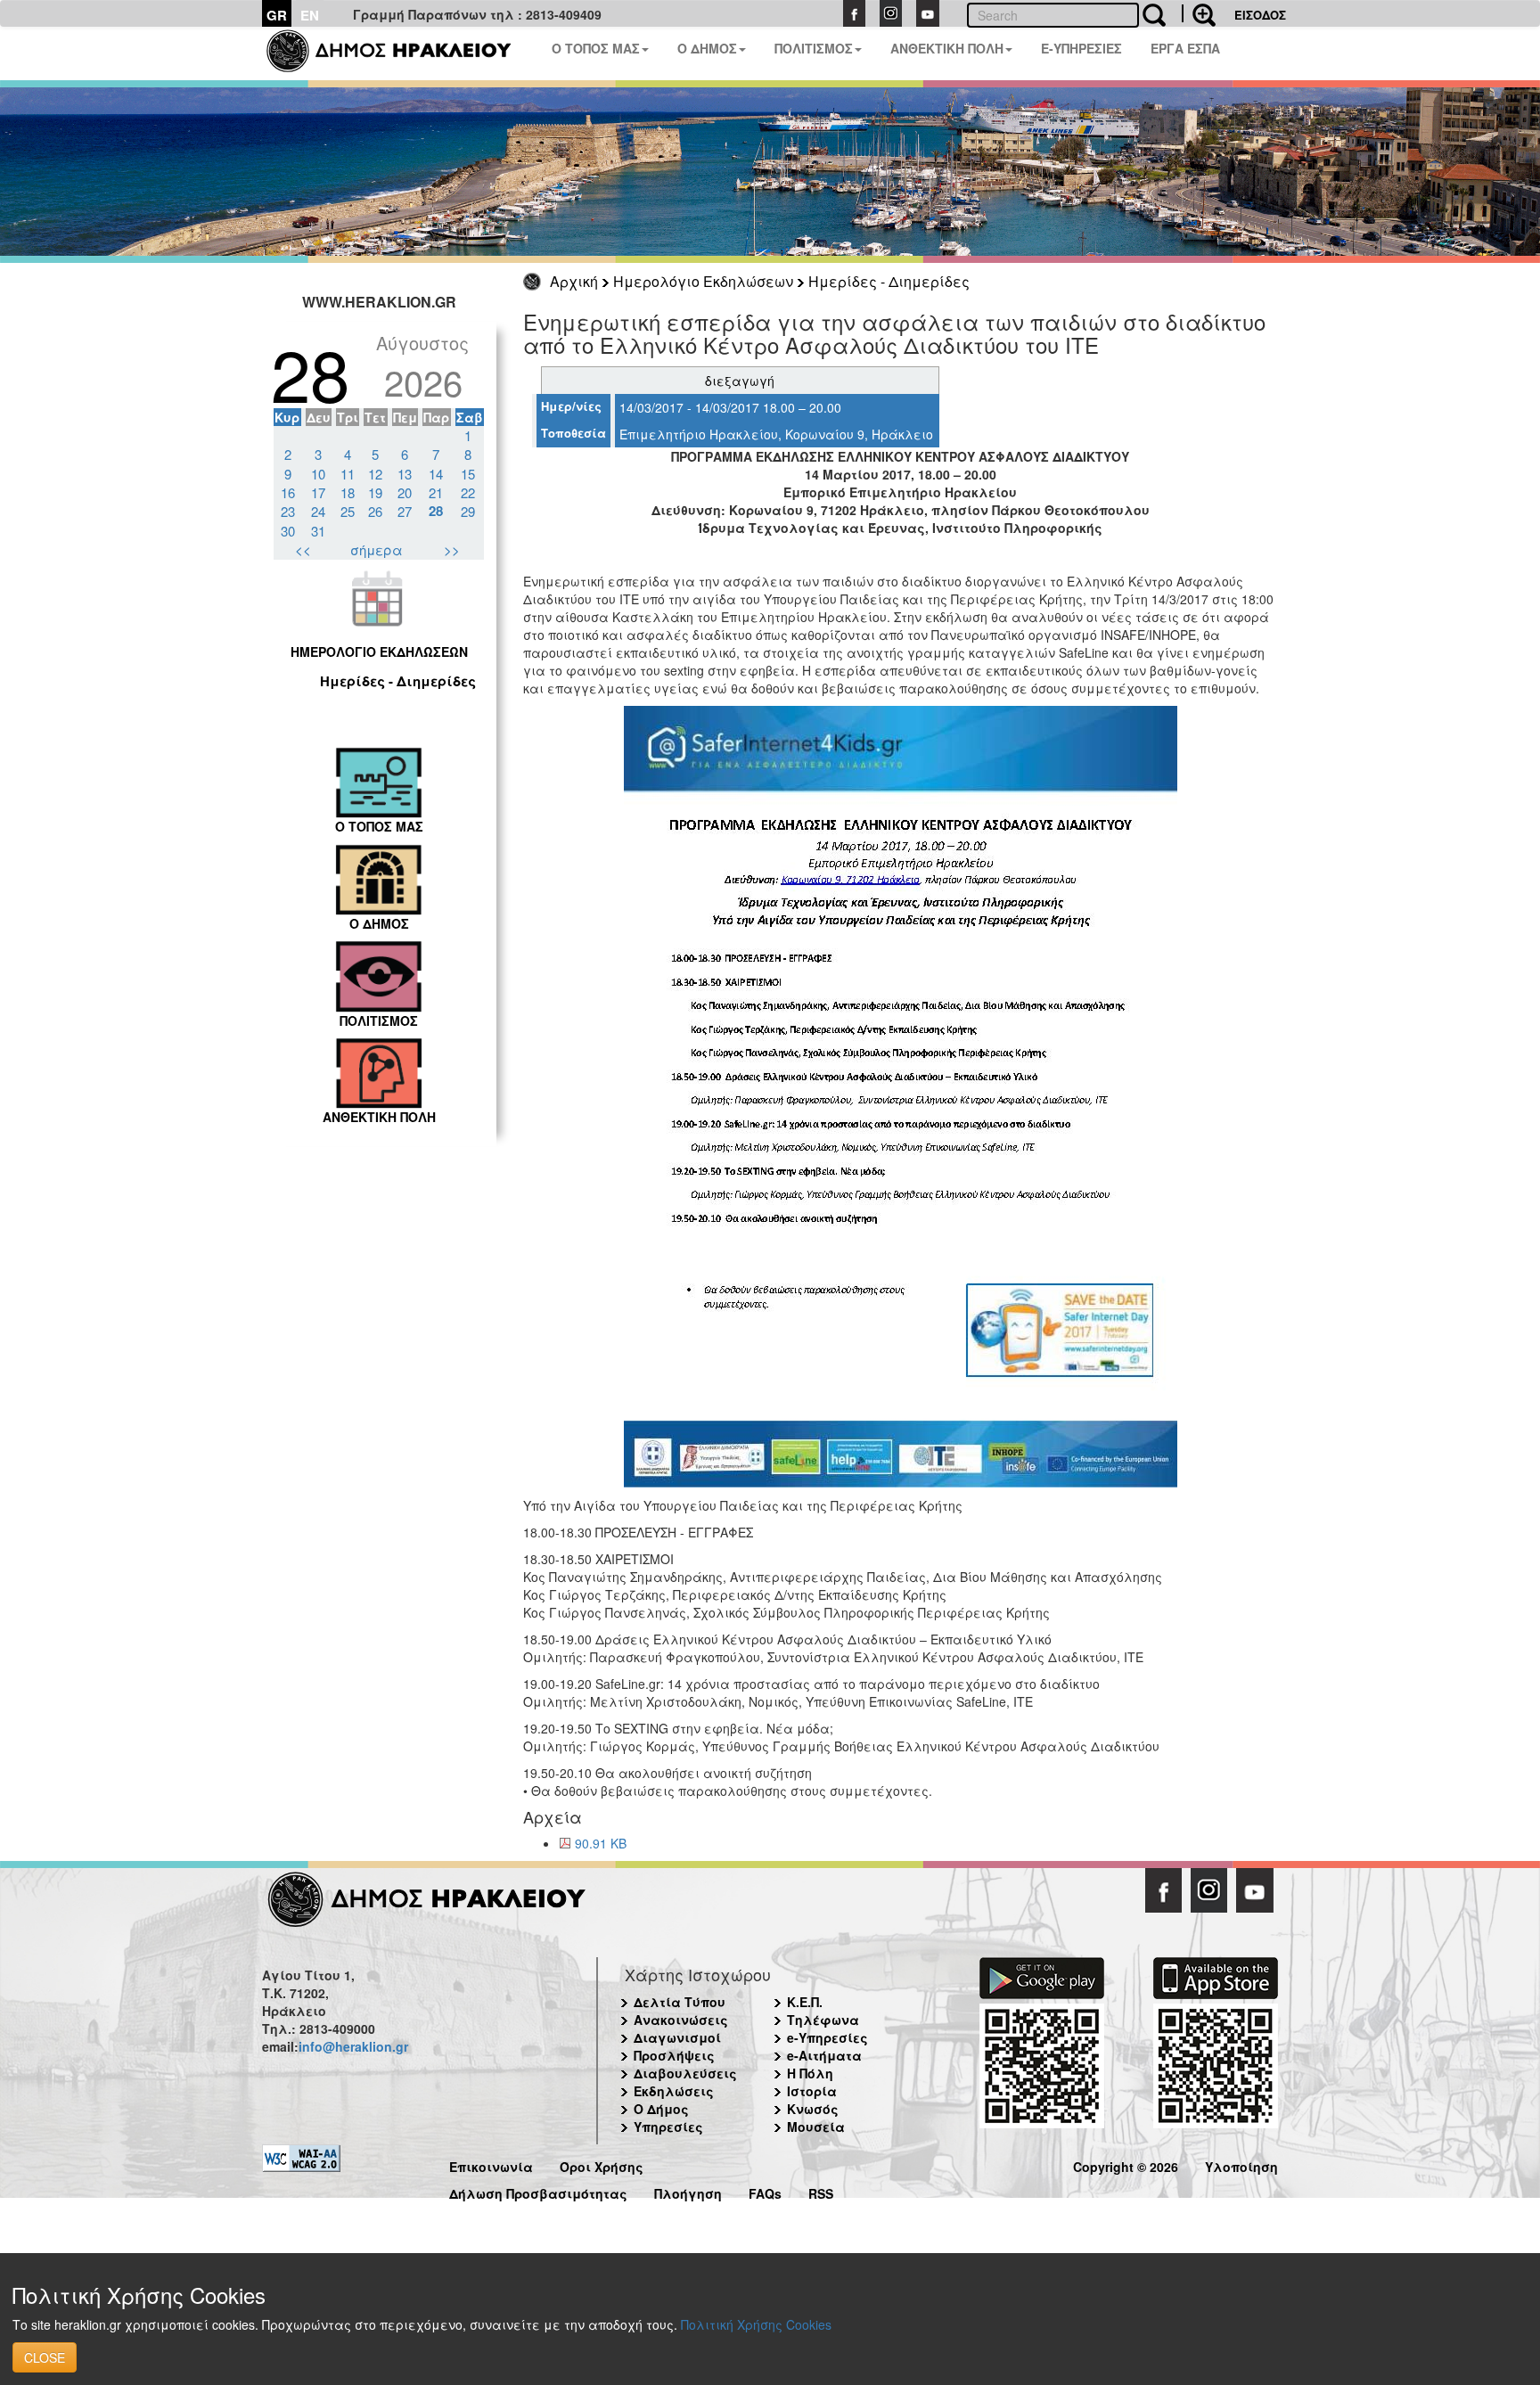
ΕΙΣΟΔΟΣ (1260, 15)
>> (452, 549)
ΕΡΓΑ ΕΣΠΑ (1185, 48)
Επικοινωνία (491, 2164)
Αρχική (574, 281)
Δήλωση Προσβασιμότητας (538, 2191)
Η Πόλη (810, 2073)
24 (318, 511)
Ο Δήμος (661, 2109)
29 (468, 511)
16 (288, 492)
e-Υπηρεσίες (827, 2037)
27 (405, 511)
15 (468, 474)
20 (405, 492)
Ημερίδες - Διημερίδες (889, 281)
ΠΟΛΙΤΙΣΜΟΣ (814, 48)
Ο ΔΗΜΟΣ (707, 48)
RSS (821, 2191)
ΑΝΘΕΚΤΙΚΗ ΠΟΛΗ (947, 48)
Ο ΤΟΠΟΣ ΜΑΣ (596, 48)
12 (375, 474)
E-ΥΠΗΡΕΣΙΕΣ (1081, 48)
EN (310, 15)
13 (405, 474)
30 (288, 531)
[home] (400, 53)
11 (348, 474)
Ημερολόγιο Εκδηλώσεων (703, 281)
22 (468, 492)
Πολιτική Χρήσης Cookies (756, 2324)
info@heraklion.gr (353, 2046)
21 (436, 492)
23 (288, 511)
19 (375, 492)
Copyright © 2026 (1126, 2164)
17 (318, 492)
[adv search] (1199, 13)
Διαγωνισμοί (677, 2037)
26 (375, 511)
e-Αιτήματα (824, 2055)
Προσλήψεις (674, 2055)
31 (318, 531)
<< (303, 549)
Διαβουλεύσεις (685, 2073)
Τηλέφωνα (823, 2020)
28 (436, 511)
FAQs (765, 2191)
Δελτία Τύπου (680, 2002)
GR (277, 15)
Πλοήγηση (688, 2191)
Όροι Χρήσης (602, 2164)
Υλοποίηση (1241, 2164)
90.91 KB (601, 1843)
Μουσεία (816, 2127)
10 (318, 474)
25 (348, 511)
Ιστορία (812, 2091)
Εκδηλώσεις (674, 2091)
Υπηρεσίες (668, 2127)
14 (436, 474)
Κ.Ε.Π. (805, 2002)
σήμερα (377, 549)
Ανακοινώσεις (681, 2020)
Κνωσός (813, 2109)
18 (348, 492)
